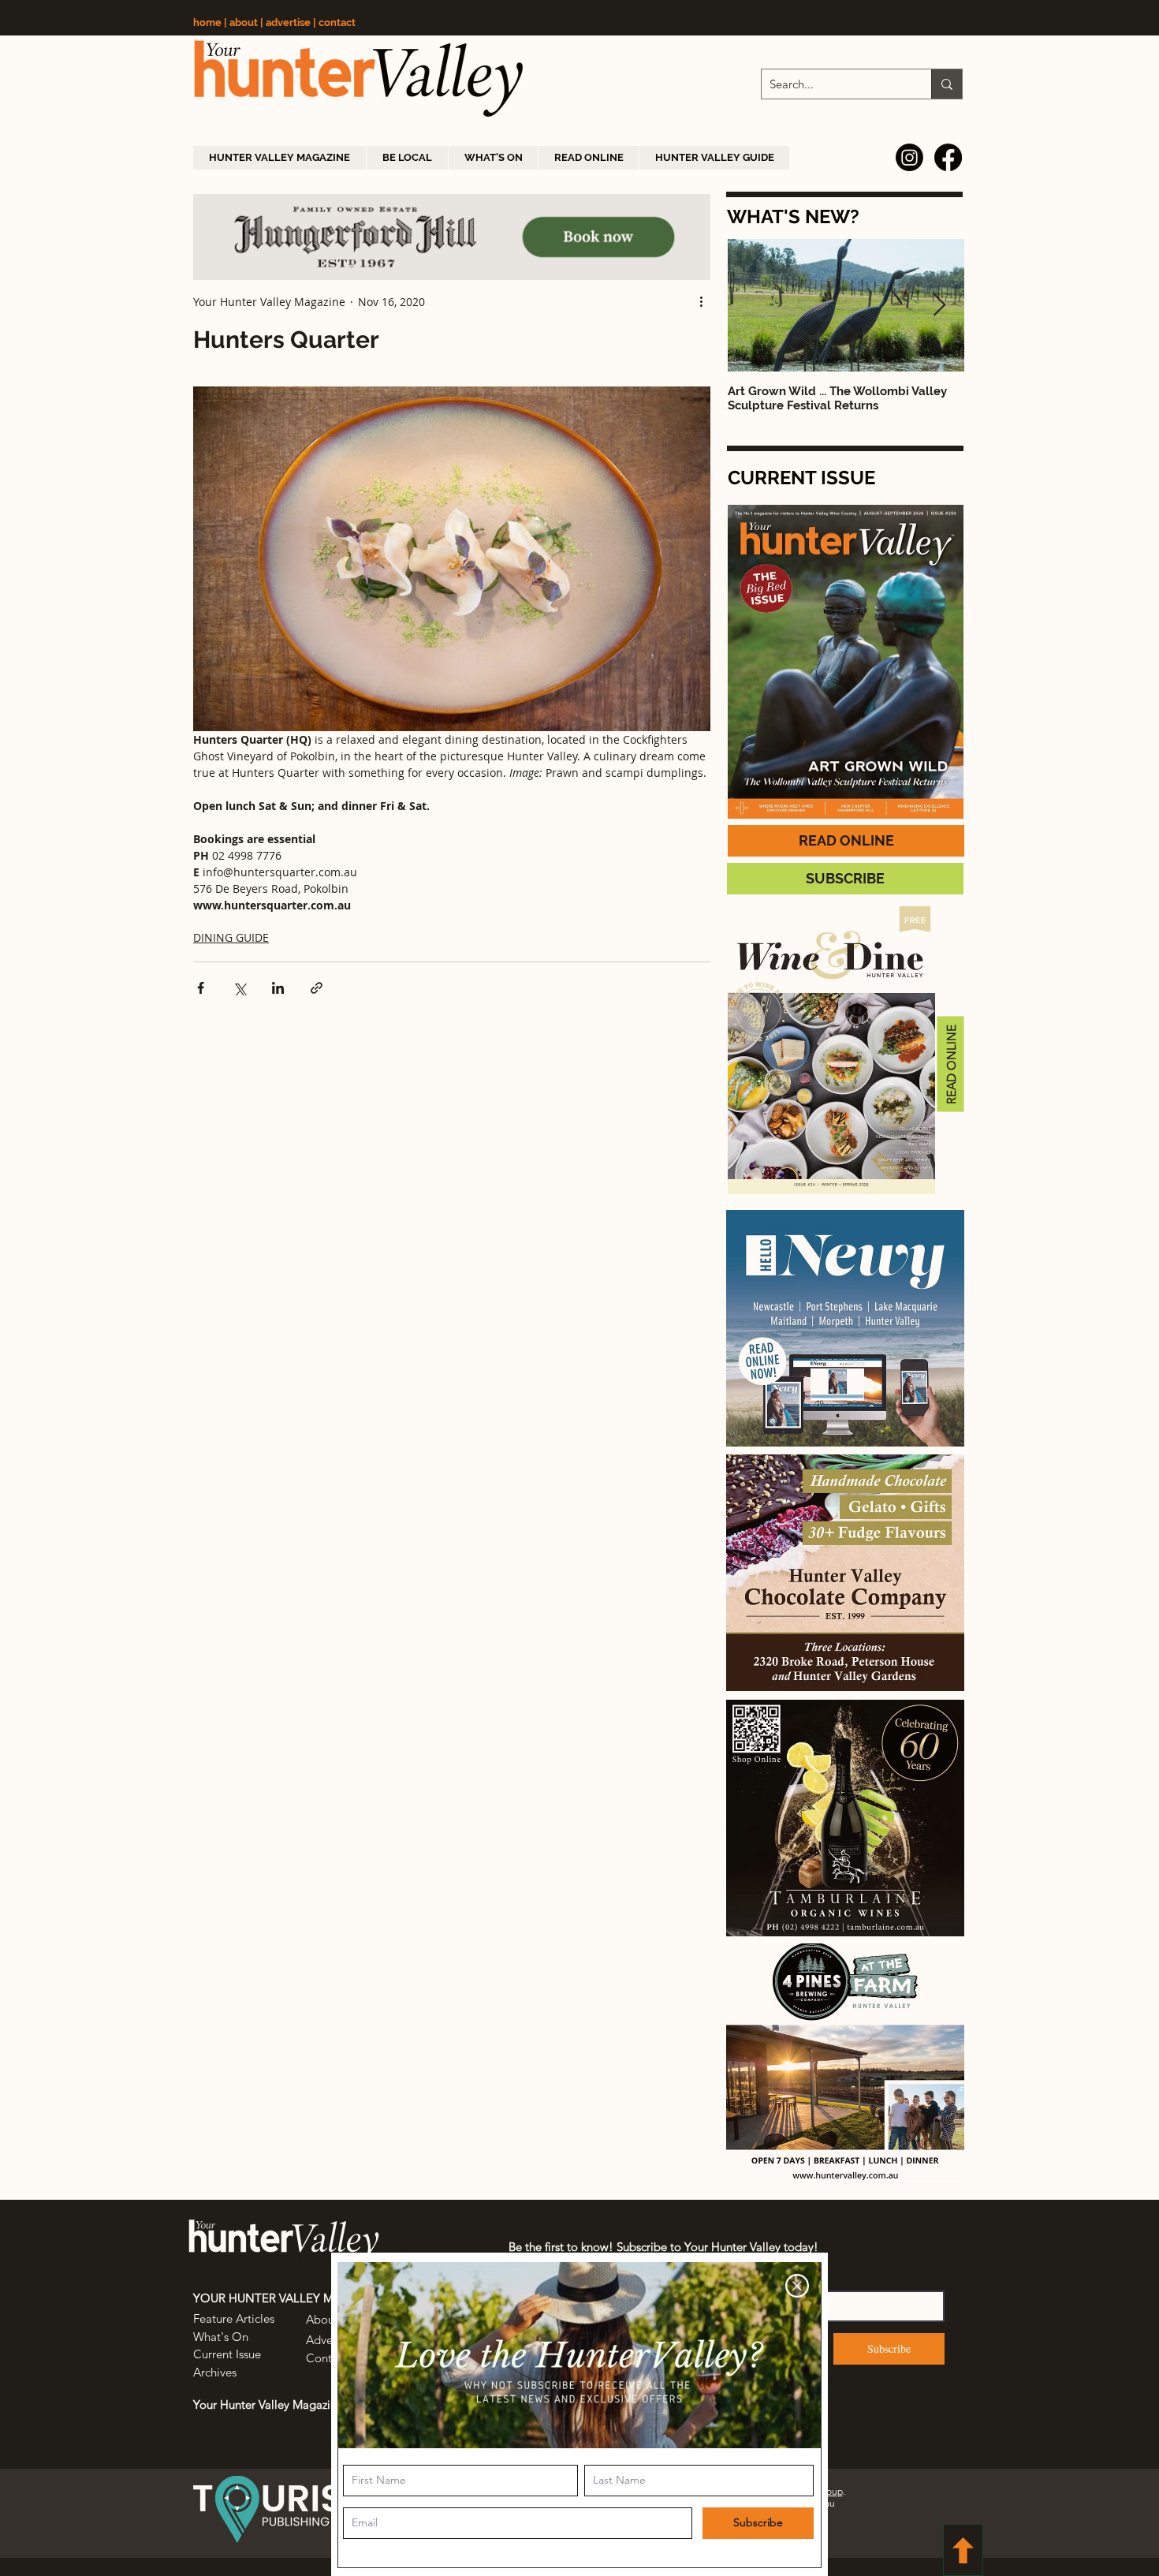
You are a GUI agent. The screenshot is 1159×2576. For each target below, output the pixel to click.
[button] (797, 2286)
